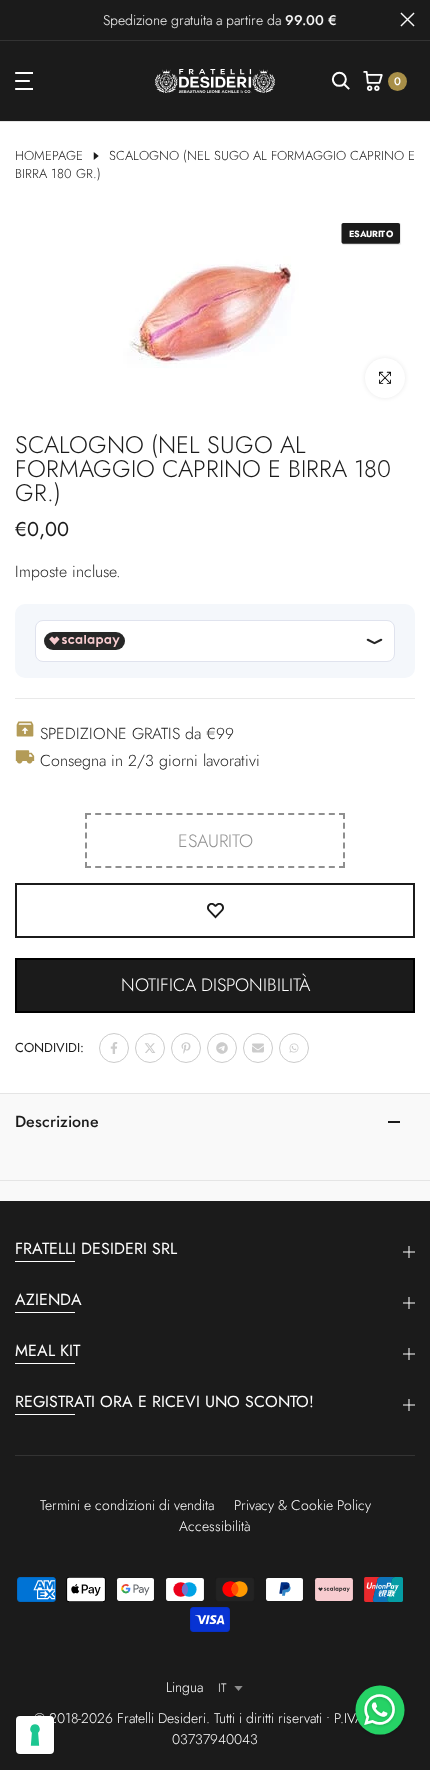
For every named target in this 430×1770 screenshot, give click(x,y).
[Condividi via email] (258, 1048)
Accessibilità (215, 1526)
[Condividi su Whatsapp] (294, 1048)
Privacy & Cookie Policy (302, 1505)
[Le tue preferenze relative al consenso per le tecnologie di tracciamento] (35, 1735)
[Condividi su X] (150, 1048)
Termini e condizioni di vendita (127, 1505)
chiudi (407, 19)
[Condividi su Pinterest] (186, 1048)
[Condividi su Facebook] (114, 1048)
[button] (215, 985)
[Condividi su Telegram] (222, 1048)
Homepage (49, 156)
